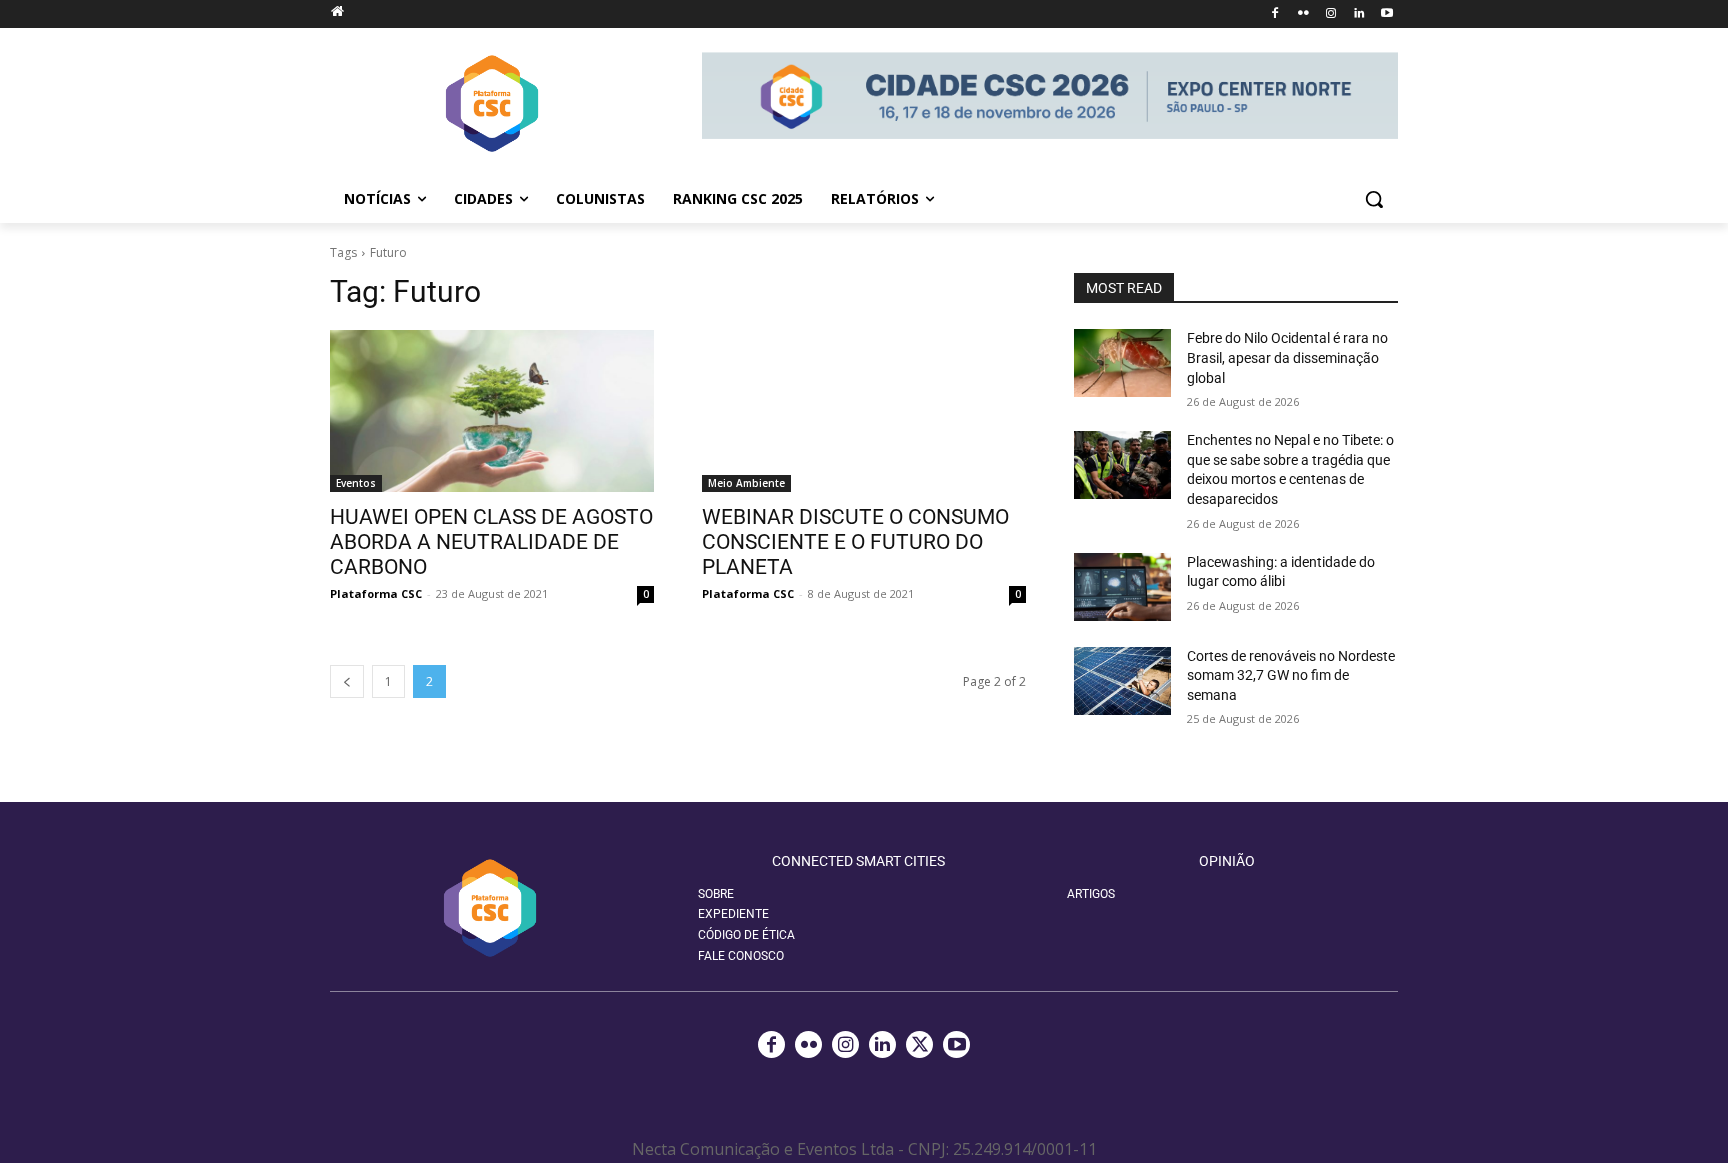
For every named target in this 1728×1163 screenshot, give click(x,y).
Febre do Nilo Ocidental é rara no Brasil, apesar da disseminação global (1287, 357)
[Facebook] (1275, 14)
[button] (1374, 199)
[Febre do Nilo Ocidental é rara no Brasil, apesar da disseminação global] (1122, 363)
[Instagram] (1331, 14)
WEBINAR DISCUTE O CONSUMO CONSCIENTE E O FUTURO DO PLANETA (855, 542)
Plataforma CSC (376, 593)
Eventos (356, 483)
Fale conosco (741, 956)
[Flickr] (1303, 14)
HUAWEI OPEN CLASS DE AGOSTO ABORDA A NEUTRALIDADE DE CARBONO (491, 542)
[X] (919, 1044)
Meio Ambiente (746, 483)
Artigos (1091, 894)
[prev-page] (347, 681)
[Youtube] (1386, 14)
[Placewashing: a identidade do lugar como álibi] (1122, 587)
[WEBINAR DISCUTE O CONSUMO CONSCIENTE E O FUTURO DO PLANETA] (864, 411)
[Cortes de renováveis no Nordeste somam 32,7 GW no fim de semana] (1122, 681)
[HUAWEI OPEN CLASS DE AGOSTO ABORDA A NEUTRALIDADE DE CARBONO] (492, 411)
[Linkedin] (1358, 14)
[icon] (337, 10)
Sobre (716, 894)
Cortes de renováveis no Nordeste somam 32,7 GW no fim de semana (1291, 675)
